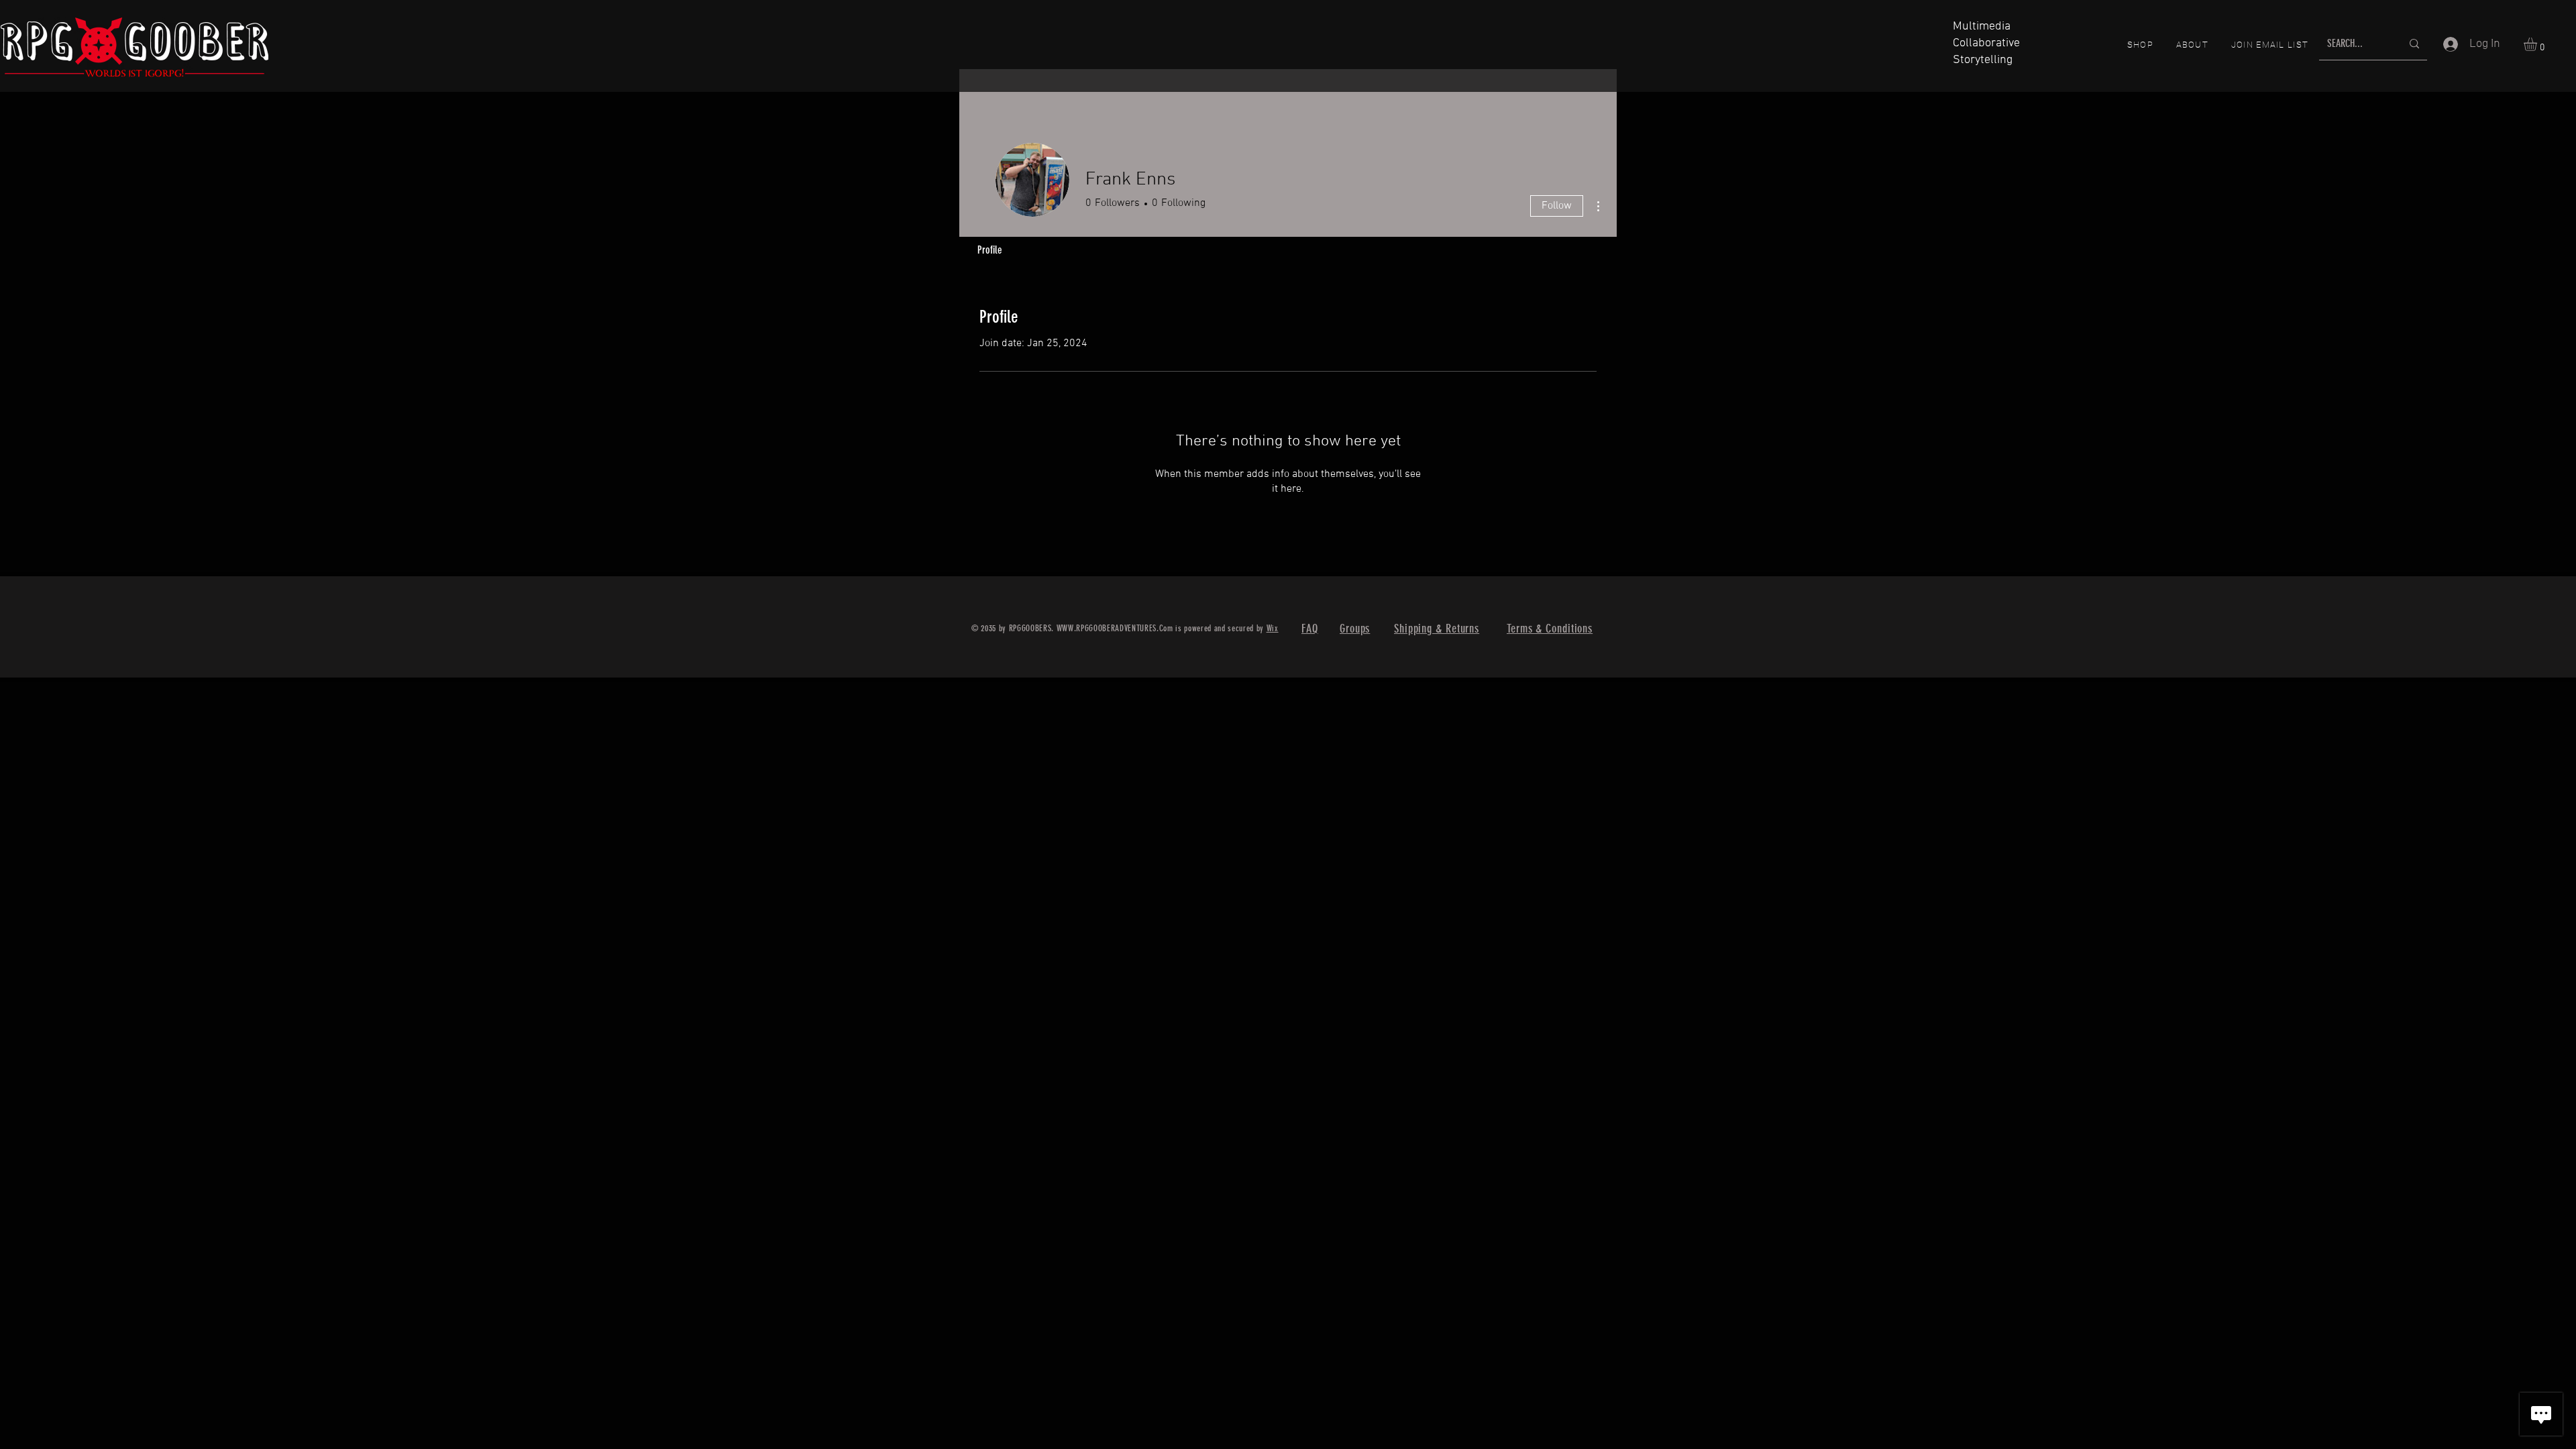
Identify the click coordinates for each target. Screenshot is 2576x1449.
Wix (1273, 628)
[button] (2538, 44)
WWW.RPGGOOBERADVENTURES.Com (1115, 628)
